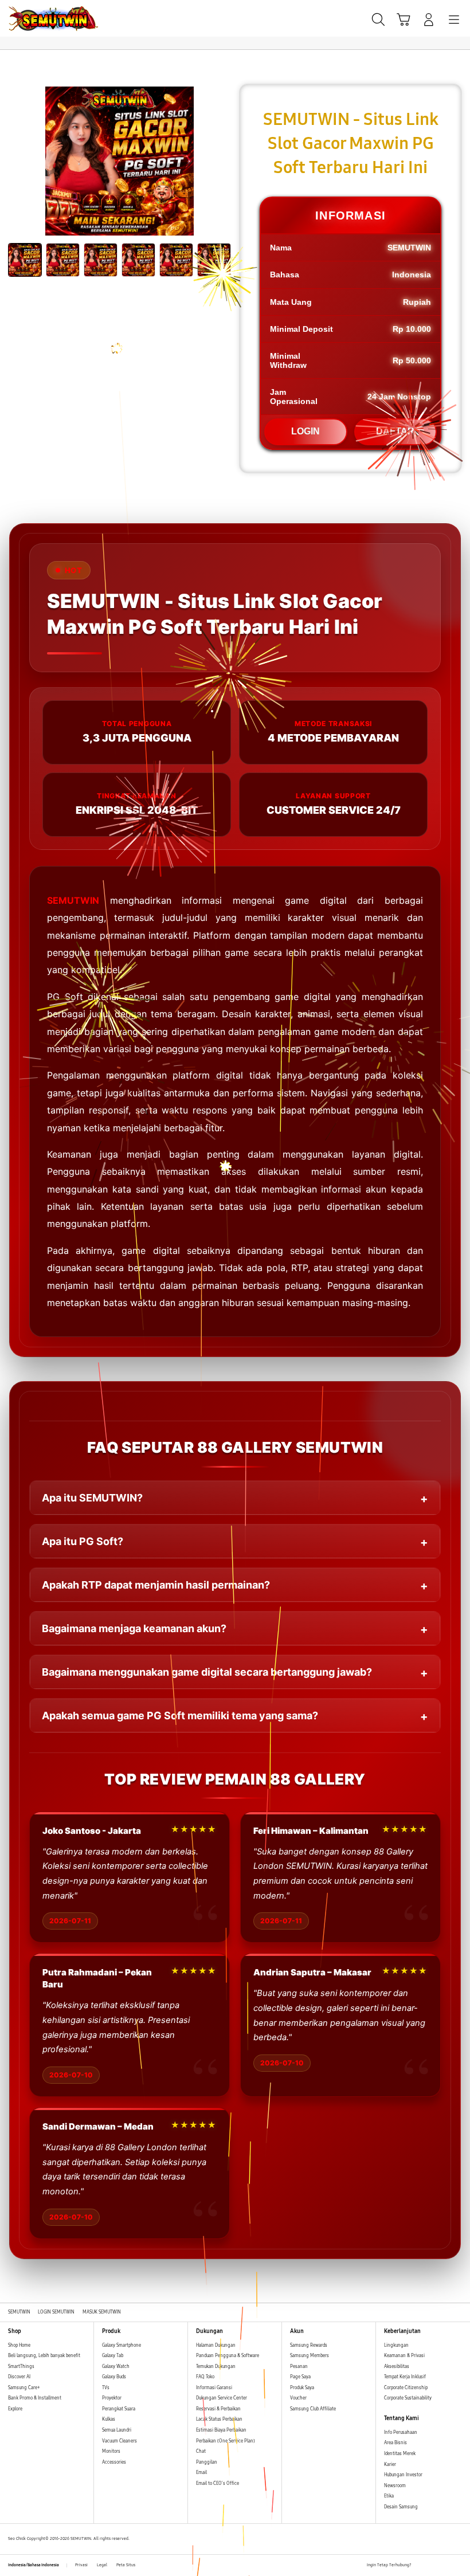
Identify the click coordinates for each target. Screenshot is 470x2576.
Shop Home (19, 2345)
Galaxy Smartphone (122, 2345)
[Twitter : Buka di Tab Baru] (433, 2566)
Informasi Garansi (214, 2388)
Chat (201, 2451)
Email (201, 2473)
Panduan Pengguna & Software (228, 2356)
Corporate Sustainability (408, 2398)
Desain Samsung (402, 2507)
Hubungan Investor (404, 2475)
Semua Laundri (117, 2430)
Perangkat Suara (119, 2409)
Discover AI (19, 2377)
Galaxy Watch (116, 2367)
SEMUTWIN (73, 900)
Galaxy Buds (114, 2377)
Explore (15, 2409)
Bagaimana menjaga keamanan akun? (134, 1628)
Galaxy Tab (113, 2356)
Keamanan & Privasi (404, 2356)
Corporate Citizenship (406, 2388)
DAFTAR (395, 431)
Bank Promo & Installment (35, 2398)
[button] (404, 19)
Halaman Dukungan (216, 2345)
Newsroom (395, 2486)
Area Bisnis (395, 2443)
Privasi (81, 2565)
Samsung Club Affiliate (313, 2409)
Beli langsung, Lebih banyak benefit (44, 2356)
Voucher (299, 2398)
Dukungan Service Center (222, 2398)
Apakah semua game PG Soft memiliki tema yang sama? (180, 1716)
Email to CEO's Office (218, 2483)
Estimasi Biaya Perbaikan (221, 2430)
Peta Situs (126, 2565)
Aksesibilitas (397, 2367)
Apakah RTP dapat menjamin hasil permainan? (156, 1585)
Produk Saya (302, 2388)
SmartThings (21, 2367)
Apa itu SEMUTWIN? (92, 1498)
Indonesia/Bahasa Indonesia (34, 2565)
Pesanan (299, 2367)
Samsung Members (310, 2356)
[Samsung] (35, 19)
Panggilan (207, 2462)
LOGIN (305, 431)
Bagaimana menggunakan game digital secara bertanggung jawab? (207, 1672)
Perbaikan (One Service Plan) (226, 2441)
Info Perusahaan (401, 2432)
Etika (389, 2496)
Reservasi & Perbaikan (218, 2409)
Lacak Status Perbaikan (219, 2419)
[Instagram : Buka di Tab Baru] (446, 2566)
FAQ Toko (205, 2377)
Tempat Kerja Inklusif (405, 2377)
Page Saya (300, 2377)
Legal (102, 2565)
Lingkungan (396, 2345)
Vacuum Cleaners (120, 2441)
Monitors (111, 2451)
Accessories (114, 2462)
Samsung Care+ (24, 2388)
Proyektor (112, 2398)
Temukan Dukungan (216, 2367)
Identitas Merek (400, 2454)
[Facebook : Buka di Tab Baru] (420, 2566)
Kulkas (109, 2419)
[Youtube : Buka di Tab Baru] (459, 2566)
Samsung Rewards (309, 2345)
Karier (390, 2465)
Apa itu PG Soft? (83, 1541)
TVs (106, 2388)
